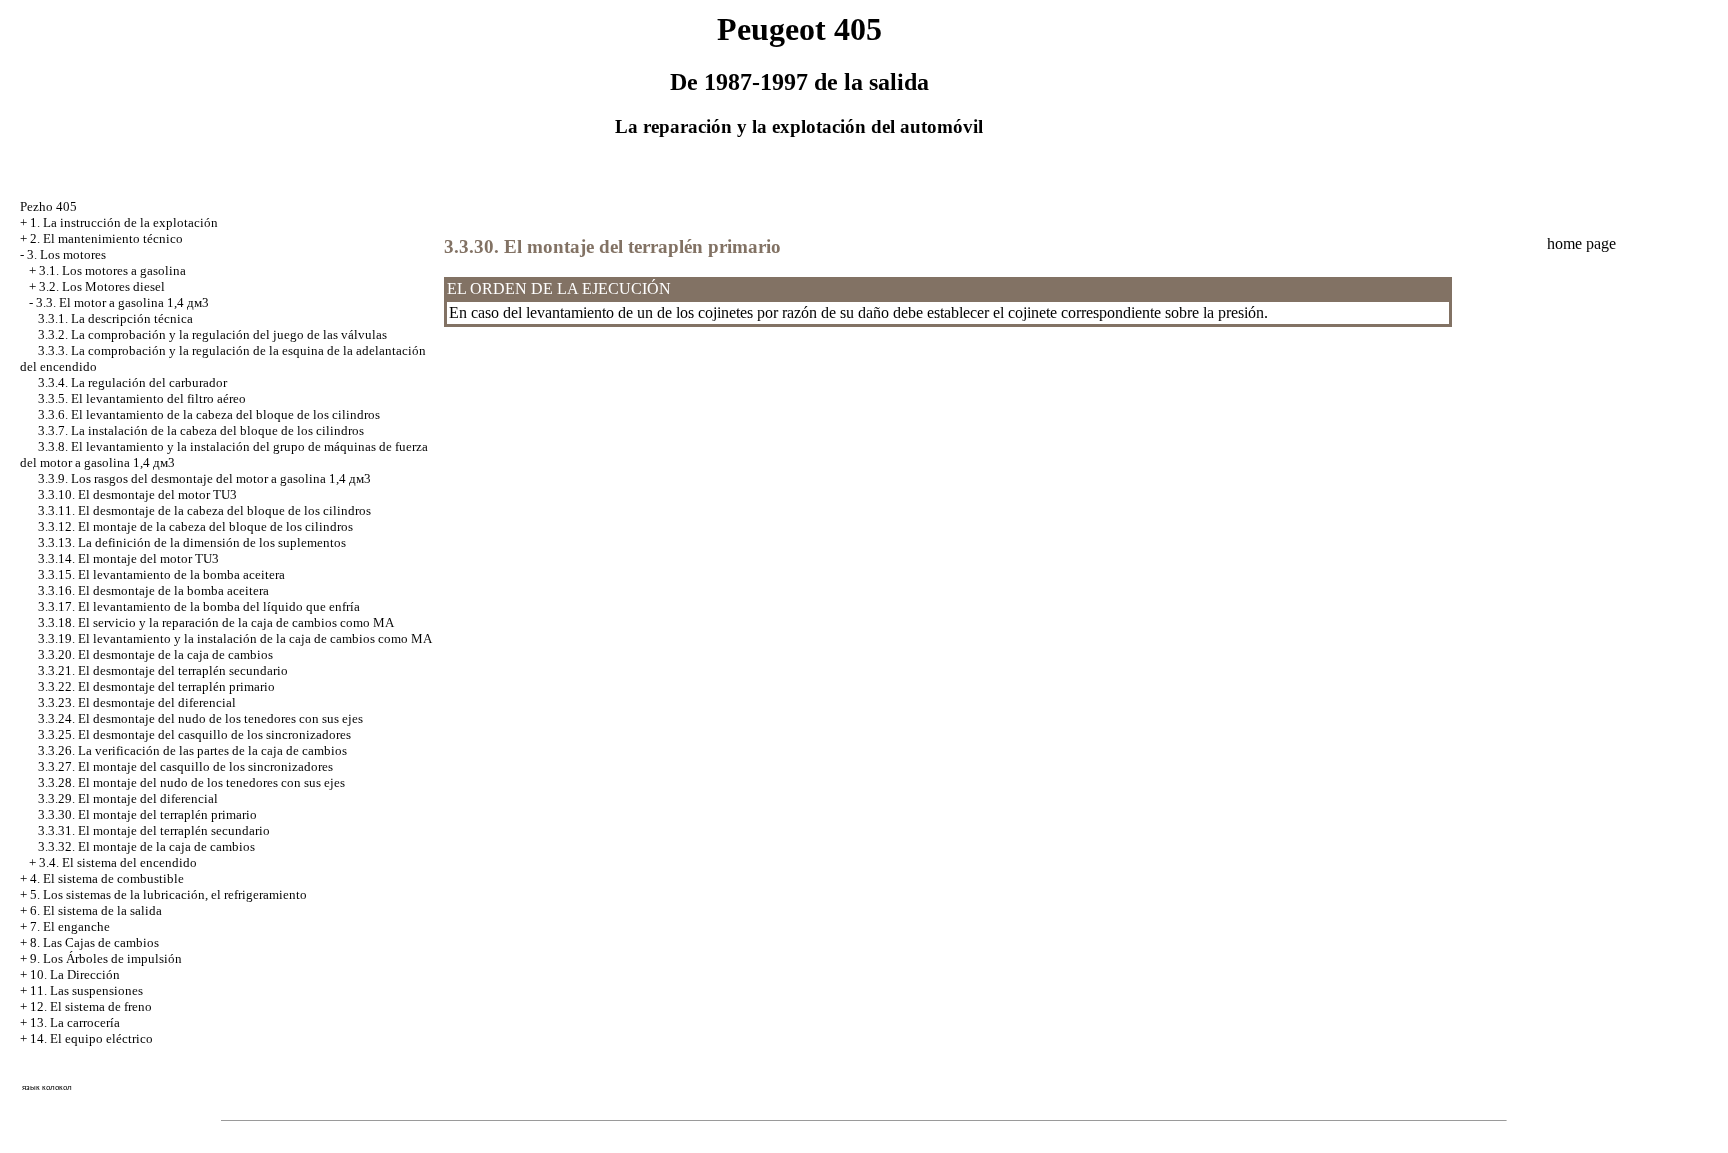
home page (1581, 243)
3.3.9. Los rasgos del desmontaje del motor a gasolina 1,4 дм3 (204, 478)
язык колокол (47, 1087)
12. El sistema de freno (91, 1006)
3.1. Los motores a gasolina (112, 270)
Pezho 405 (48, 206)
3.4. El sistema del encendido (118, 862)
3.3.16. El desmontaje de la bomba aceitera (153, 590)
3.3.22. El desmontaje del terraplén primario (156, 686)
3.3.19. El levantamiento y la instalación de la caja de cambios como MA (235, 638)
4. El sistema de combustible (107, 878)
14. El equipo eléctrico (91, 1038)
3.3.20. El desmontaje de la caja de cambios (155, 654)
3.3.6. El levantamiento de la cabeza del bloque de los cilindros (209, 414)
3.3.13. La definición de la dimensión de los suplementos (192, 542)
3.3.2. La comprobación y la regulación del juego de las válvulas (212, 334)
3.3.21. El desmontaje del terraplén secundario (163, 670)
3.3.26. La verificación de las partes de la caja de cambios (192, 750)
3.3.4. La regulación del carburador (132, 382)
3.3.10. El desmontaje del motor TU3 (137, 494)
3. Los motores (66, 254)
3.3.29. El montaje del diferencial (128, 798)
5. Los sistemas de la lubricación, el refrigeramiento (168, 894)
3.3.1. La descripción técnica (115, 318)
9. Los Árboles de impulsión (106, 958)
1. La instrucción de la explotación (124, 222)
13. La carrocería (75, 1022)
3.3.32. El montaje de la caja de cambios (146, 846)
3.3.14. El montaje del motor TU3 (128, 558)
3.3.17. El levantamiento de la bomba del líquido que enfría (199, 606)
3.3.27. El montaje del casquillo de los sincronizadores (185, 766)
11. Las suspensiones (86, 990)
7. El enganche (70, 926)
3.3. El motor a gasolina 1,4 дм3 (122, 302)
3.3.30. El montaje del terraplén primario (147, 814)
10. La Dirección (75, 974)
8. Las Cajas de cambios (94, 942)
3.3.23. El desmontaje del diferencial (137, 702)
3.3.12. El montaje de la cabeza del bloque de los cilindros (195, 526)
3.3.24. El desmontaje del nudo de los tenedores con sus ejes (200, 718)
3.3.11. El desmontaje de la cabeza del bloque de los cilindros (204, 510)
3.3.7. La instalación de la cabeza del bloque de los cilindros (201, 430)
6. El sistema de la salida (96, 910)
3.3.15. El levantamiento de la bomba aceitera (161, 574)
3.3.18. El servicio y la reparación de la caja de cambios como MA (216, 622)
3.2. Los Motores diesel (102, 286)
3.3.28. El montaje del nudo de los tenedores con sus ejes (191, 782)
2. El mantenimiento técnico (106, 238)
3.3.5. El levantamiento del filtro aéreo (142, 398)
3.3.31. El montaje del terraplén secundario (154, 830)
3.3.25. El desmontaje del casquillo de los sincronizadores (194, 734)
